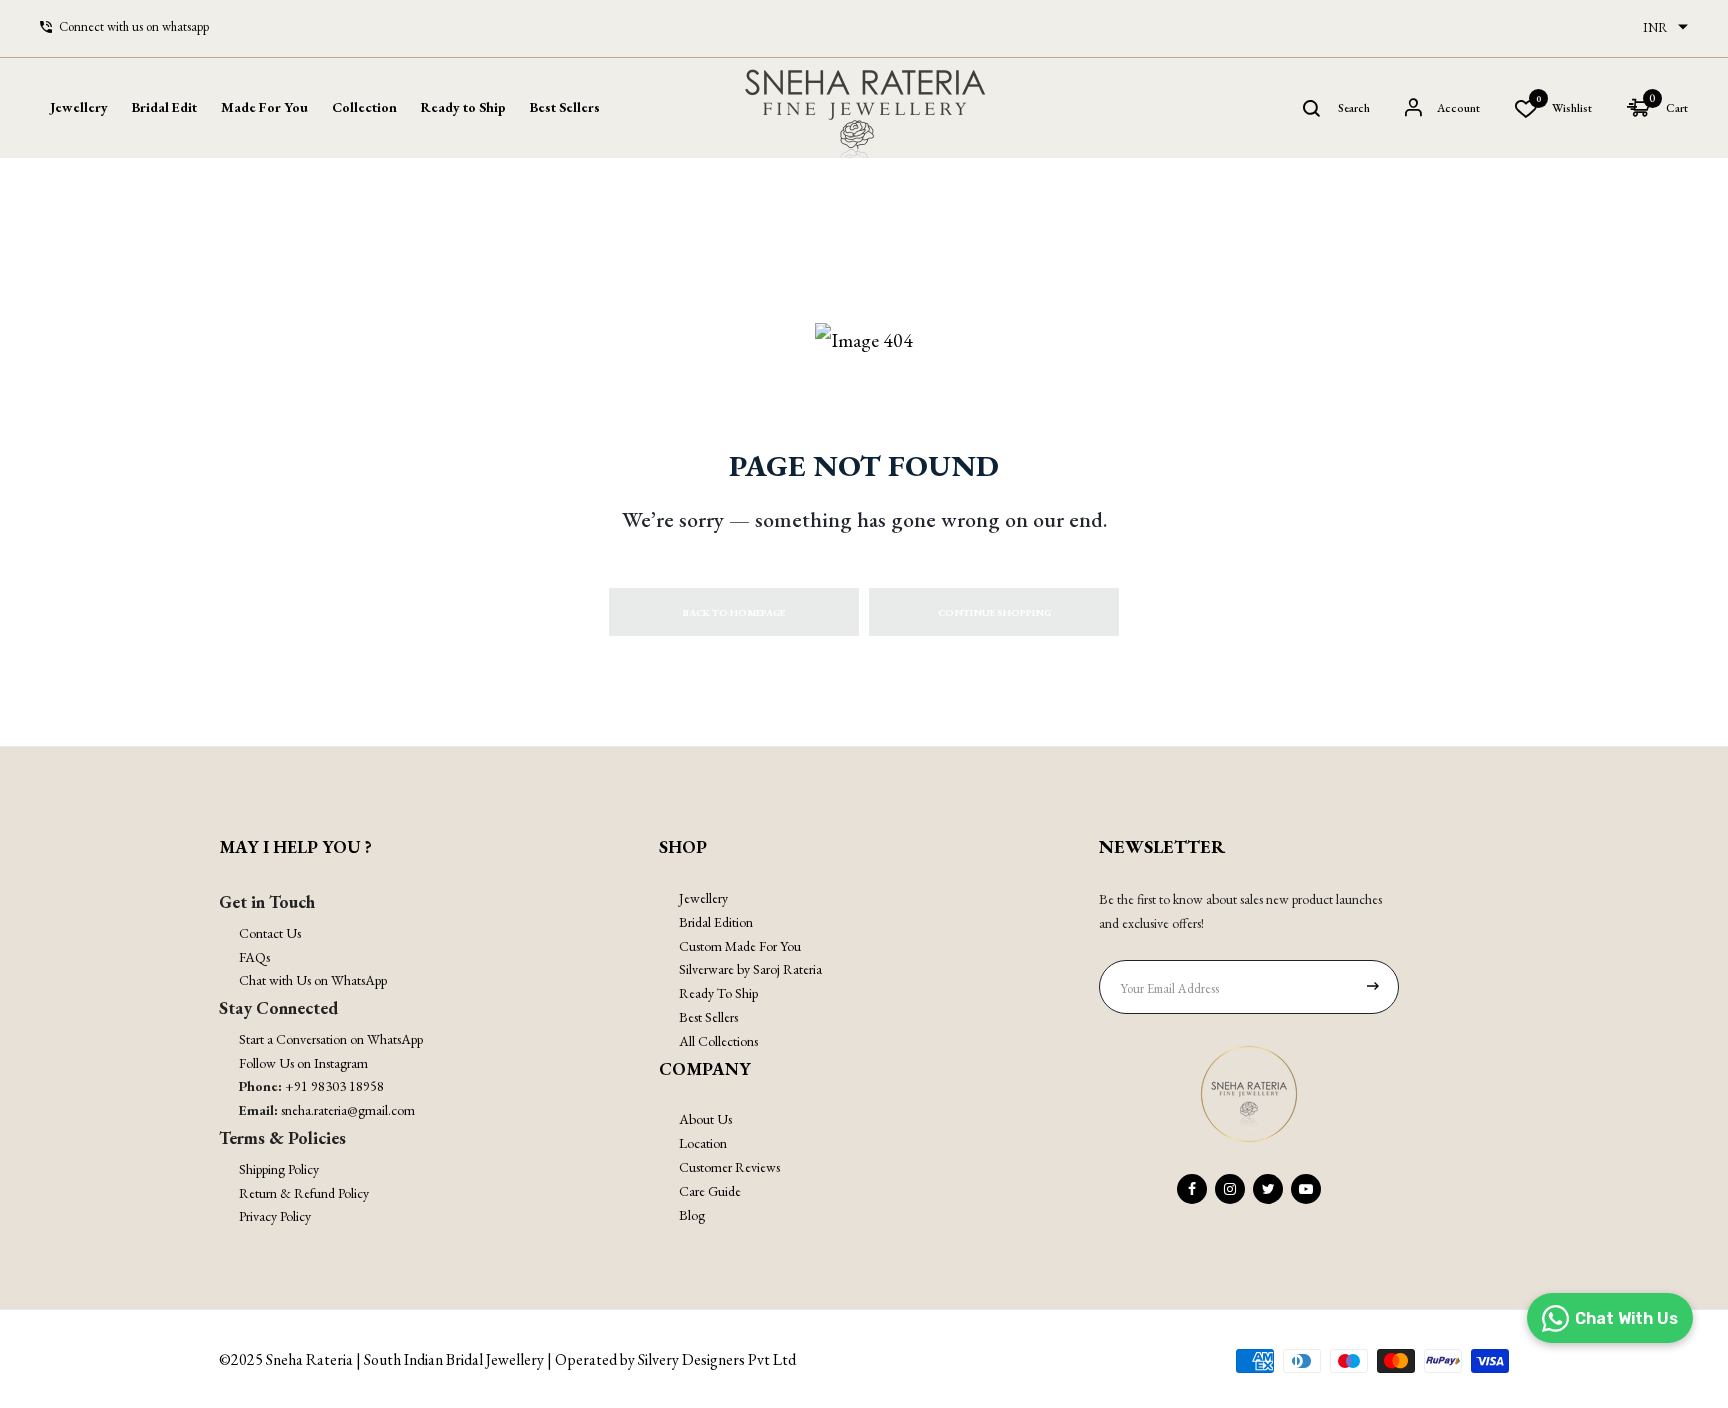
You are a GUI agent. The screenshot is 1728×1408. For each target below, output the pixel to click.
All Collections (718, 1041)
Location (703, 1143)
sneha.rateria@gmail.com (348, 1110)
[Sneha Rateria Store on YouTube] (1306, 1189)
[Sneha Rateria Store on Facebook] (1192, 1189)
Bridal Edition (716, 922)
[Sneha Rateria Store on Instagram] (1230, 1189)
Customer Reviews (729, 1167)
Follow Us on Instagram (303, 1063)
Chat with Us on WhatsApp (313, 980)
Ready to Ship (463, 107)
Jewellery (703, 898)
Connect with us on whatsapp (134, 26)
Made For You (264, 107)
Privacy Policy (275, 1216)
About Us (705, 1119)
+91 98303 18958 (334, 1086)
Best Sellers (565, 107)
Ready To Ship (718, 993)
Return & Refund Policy (304, 1193)
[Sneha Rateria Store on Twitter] (1268, 1189)
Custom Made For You (740, 946)
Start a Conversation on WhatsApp (331, 1039)
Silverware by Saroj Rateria (750, 969)
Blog (692, 1215)
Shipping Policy (279, 1169)
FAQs (254, 957)
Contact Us (270, 933)
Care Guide (710, 1191)
